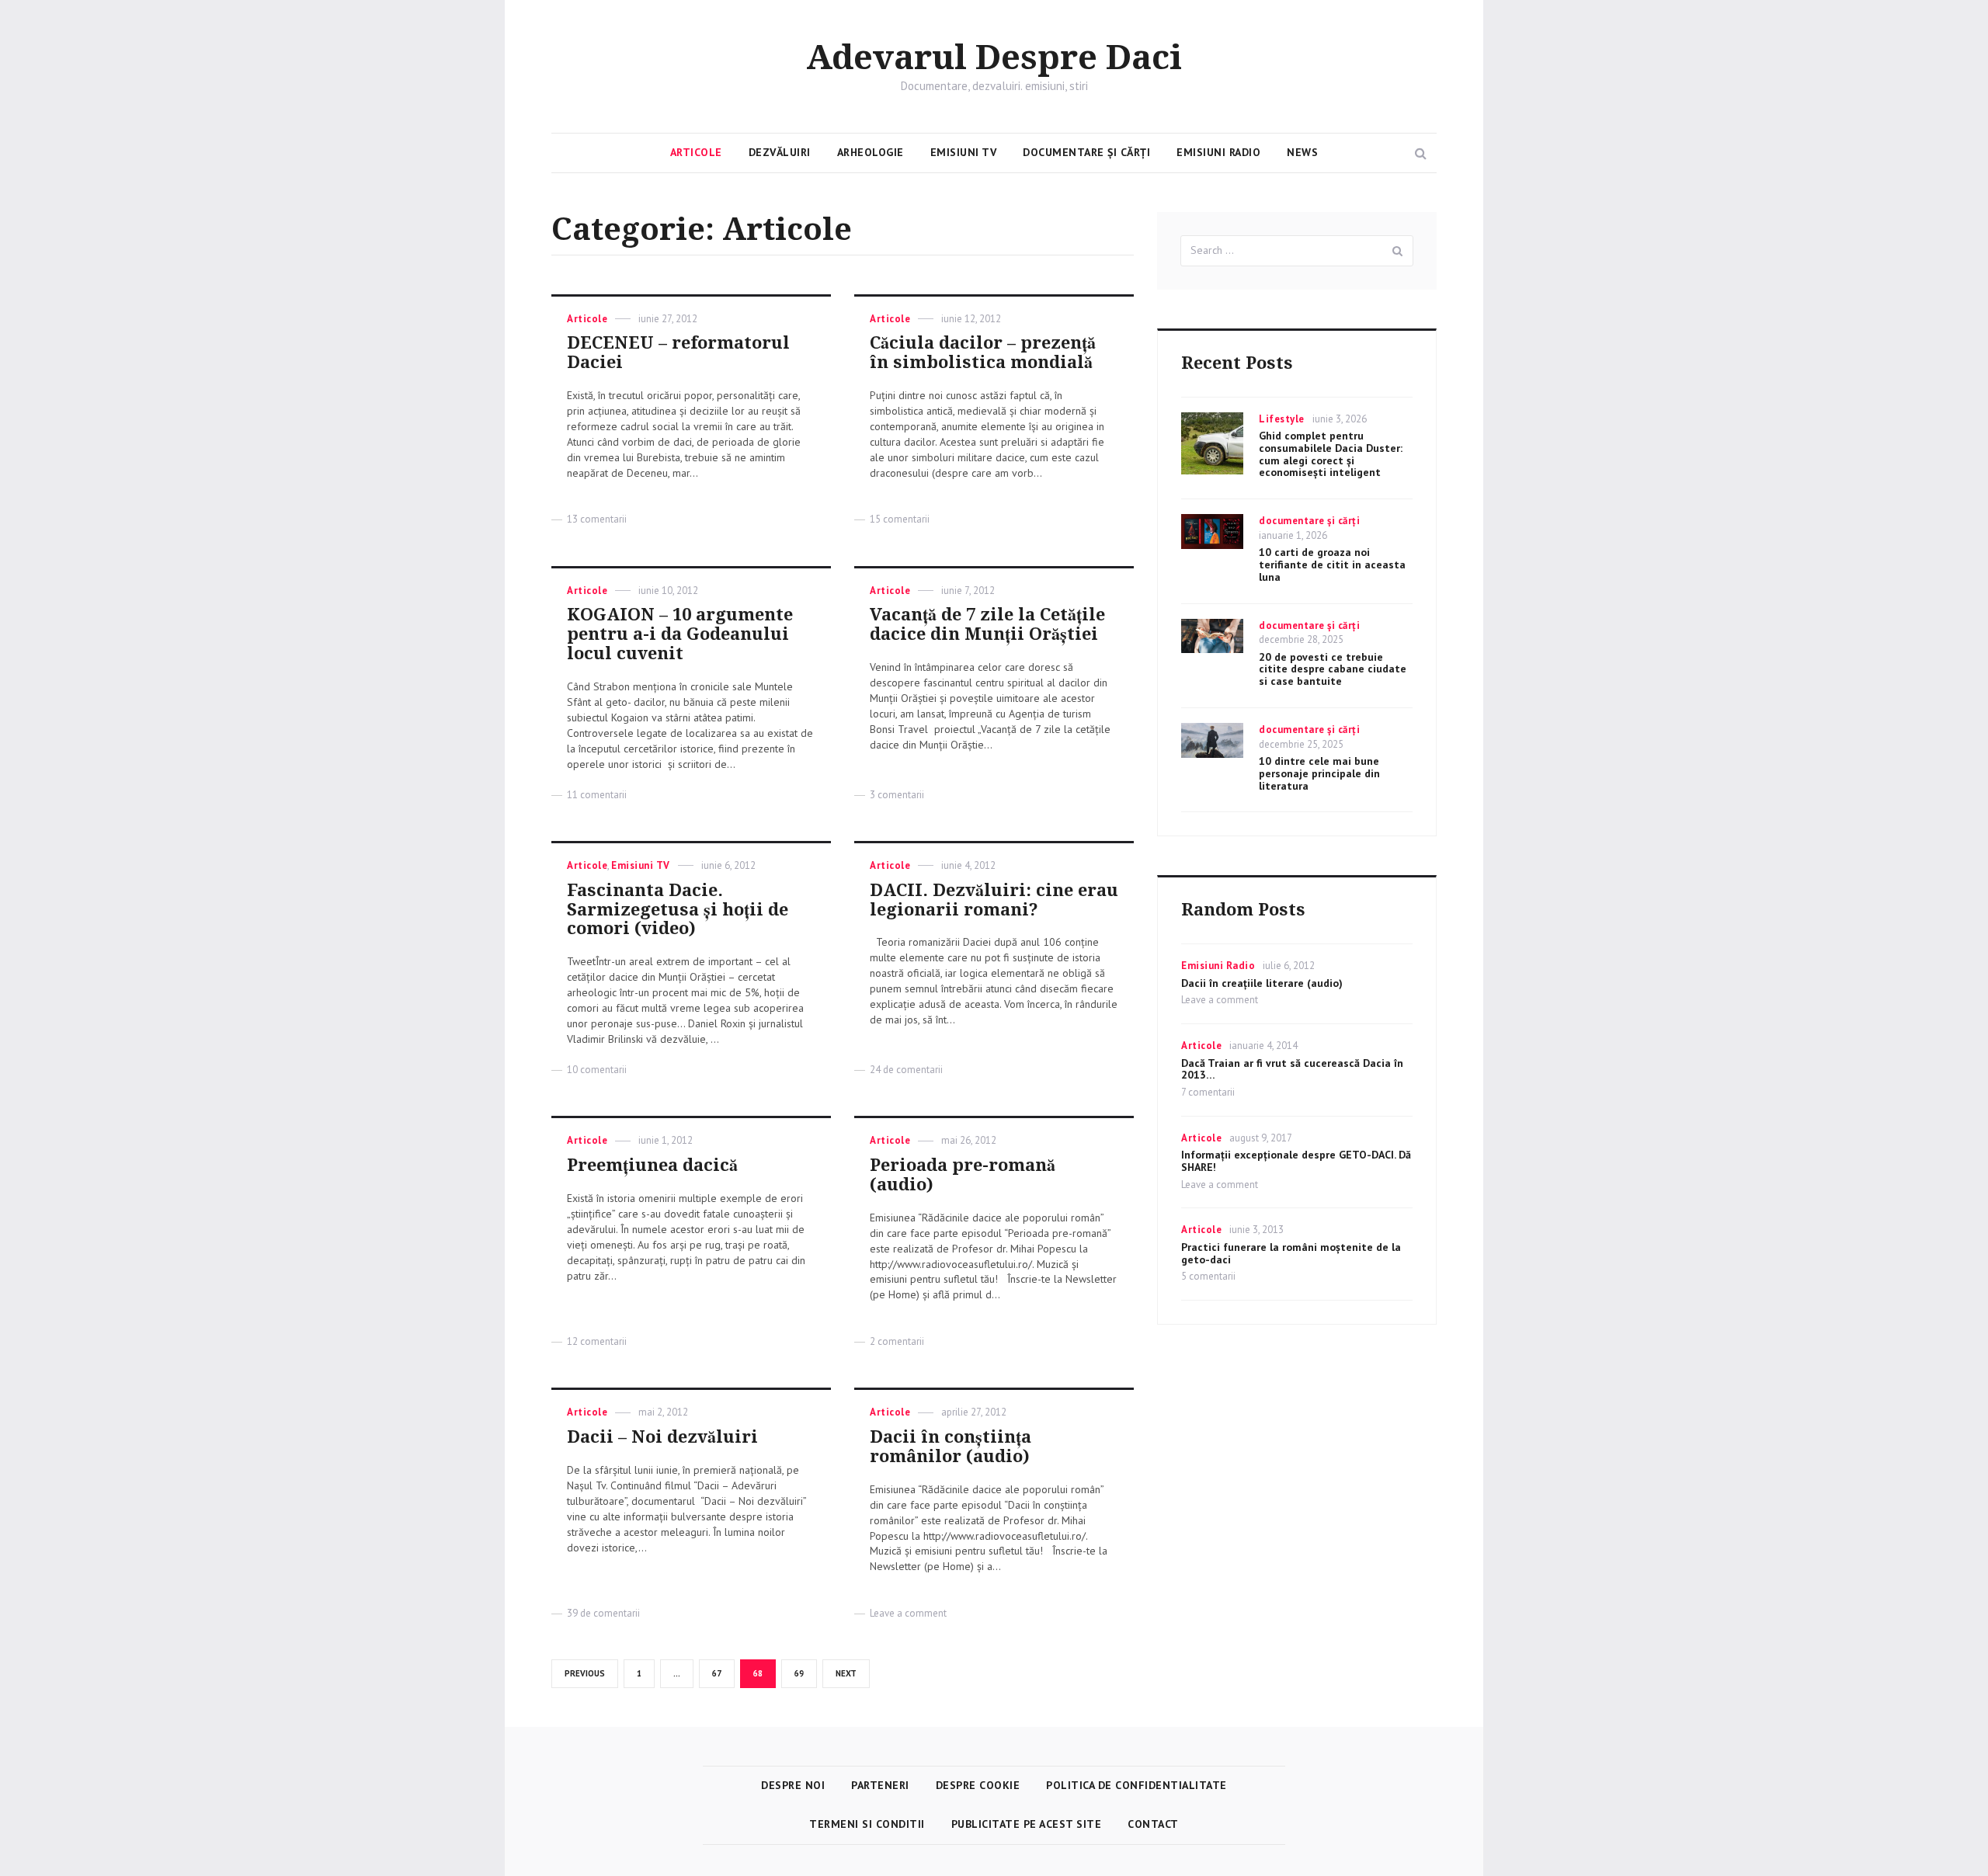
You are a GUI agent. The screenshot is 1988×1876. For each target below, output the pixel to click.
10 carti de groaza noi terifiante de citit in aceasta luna (1332, 565)
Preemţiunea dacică (652, 1165)
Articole (696, 152)
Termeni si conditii (867, 1824)
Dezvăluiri (780, 152)
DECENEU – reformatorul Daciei (678, 353)
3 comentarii (897, 795)
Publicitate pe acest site (1027, 1824)
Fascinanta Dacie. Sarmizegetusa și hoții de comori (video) (678, 910)
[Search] (1398, 251)
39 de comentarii (603, 1613)
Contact (1153, 1824)
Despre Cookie (978, 1785)
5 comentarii (1208, 1276)
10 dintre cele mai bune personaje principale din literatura (1319, 773)
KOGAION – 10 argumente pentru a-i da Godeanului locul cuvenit (680, 634)
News (1302, 152)
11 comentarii (597, 795)
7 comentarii (1208, 1092)
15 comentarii (900, 519)
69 (805, 1673)
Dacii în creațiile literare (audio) (1262, 983)
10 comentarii (597, 1070)
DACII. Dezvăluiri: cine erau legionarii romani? (994, 900)
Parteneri (880, 1785)
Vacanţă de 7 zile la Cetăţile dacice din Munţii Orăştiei (987, 624)
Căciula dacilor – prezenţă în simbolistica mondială (983, 353)
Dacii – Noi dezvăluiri (662, 1437)
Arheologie (871, 152)
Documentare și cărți (1086, 152)
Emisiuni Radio (1218, 152)
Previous (585, 1673)
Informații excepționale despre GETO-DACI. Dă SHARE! (1296, 1161)
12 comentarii (597, 1341)
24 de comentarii (906, 1070)
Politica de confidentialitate (1136, 1785)
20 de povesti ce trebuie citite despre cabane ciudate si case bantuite (1333, 669)
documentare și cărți (1309, 521)
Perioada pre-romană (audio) (963, 1175)
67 (722, 1673)
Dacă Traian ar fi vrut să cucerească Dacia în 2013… (1292, 1069)
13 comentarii (597, 519)
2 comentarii (897, 1341)
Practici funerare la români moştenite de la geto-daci (1291, 1253)
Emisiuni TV (964, 152)
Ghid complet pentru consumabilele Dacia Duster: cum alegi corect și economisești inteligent (1331, 454)
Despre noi (793, 1785)
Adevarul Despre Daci (994, 58)
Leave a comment (908, 1613)
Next (846, 1673)
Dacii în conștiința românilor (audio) (951, 1447)
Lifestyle (1282, 419)
